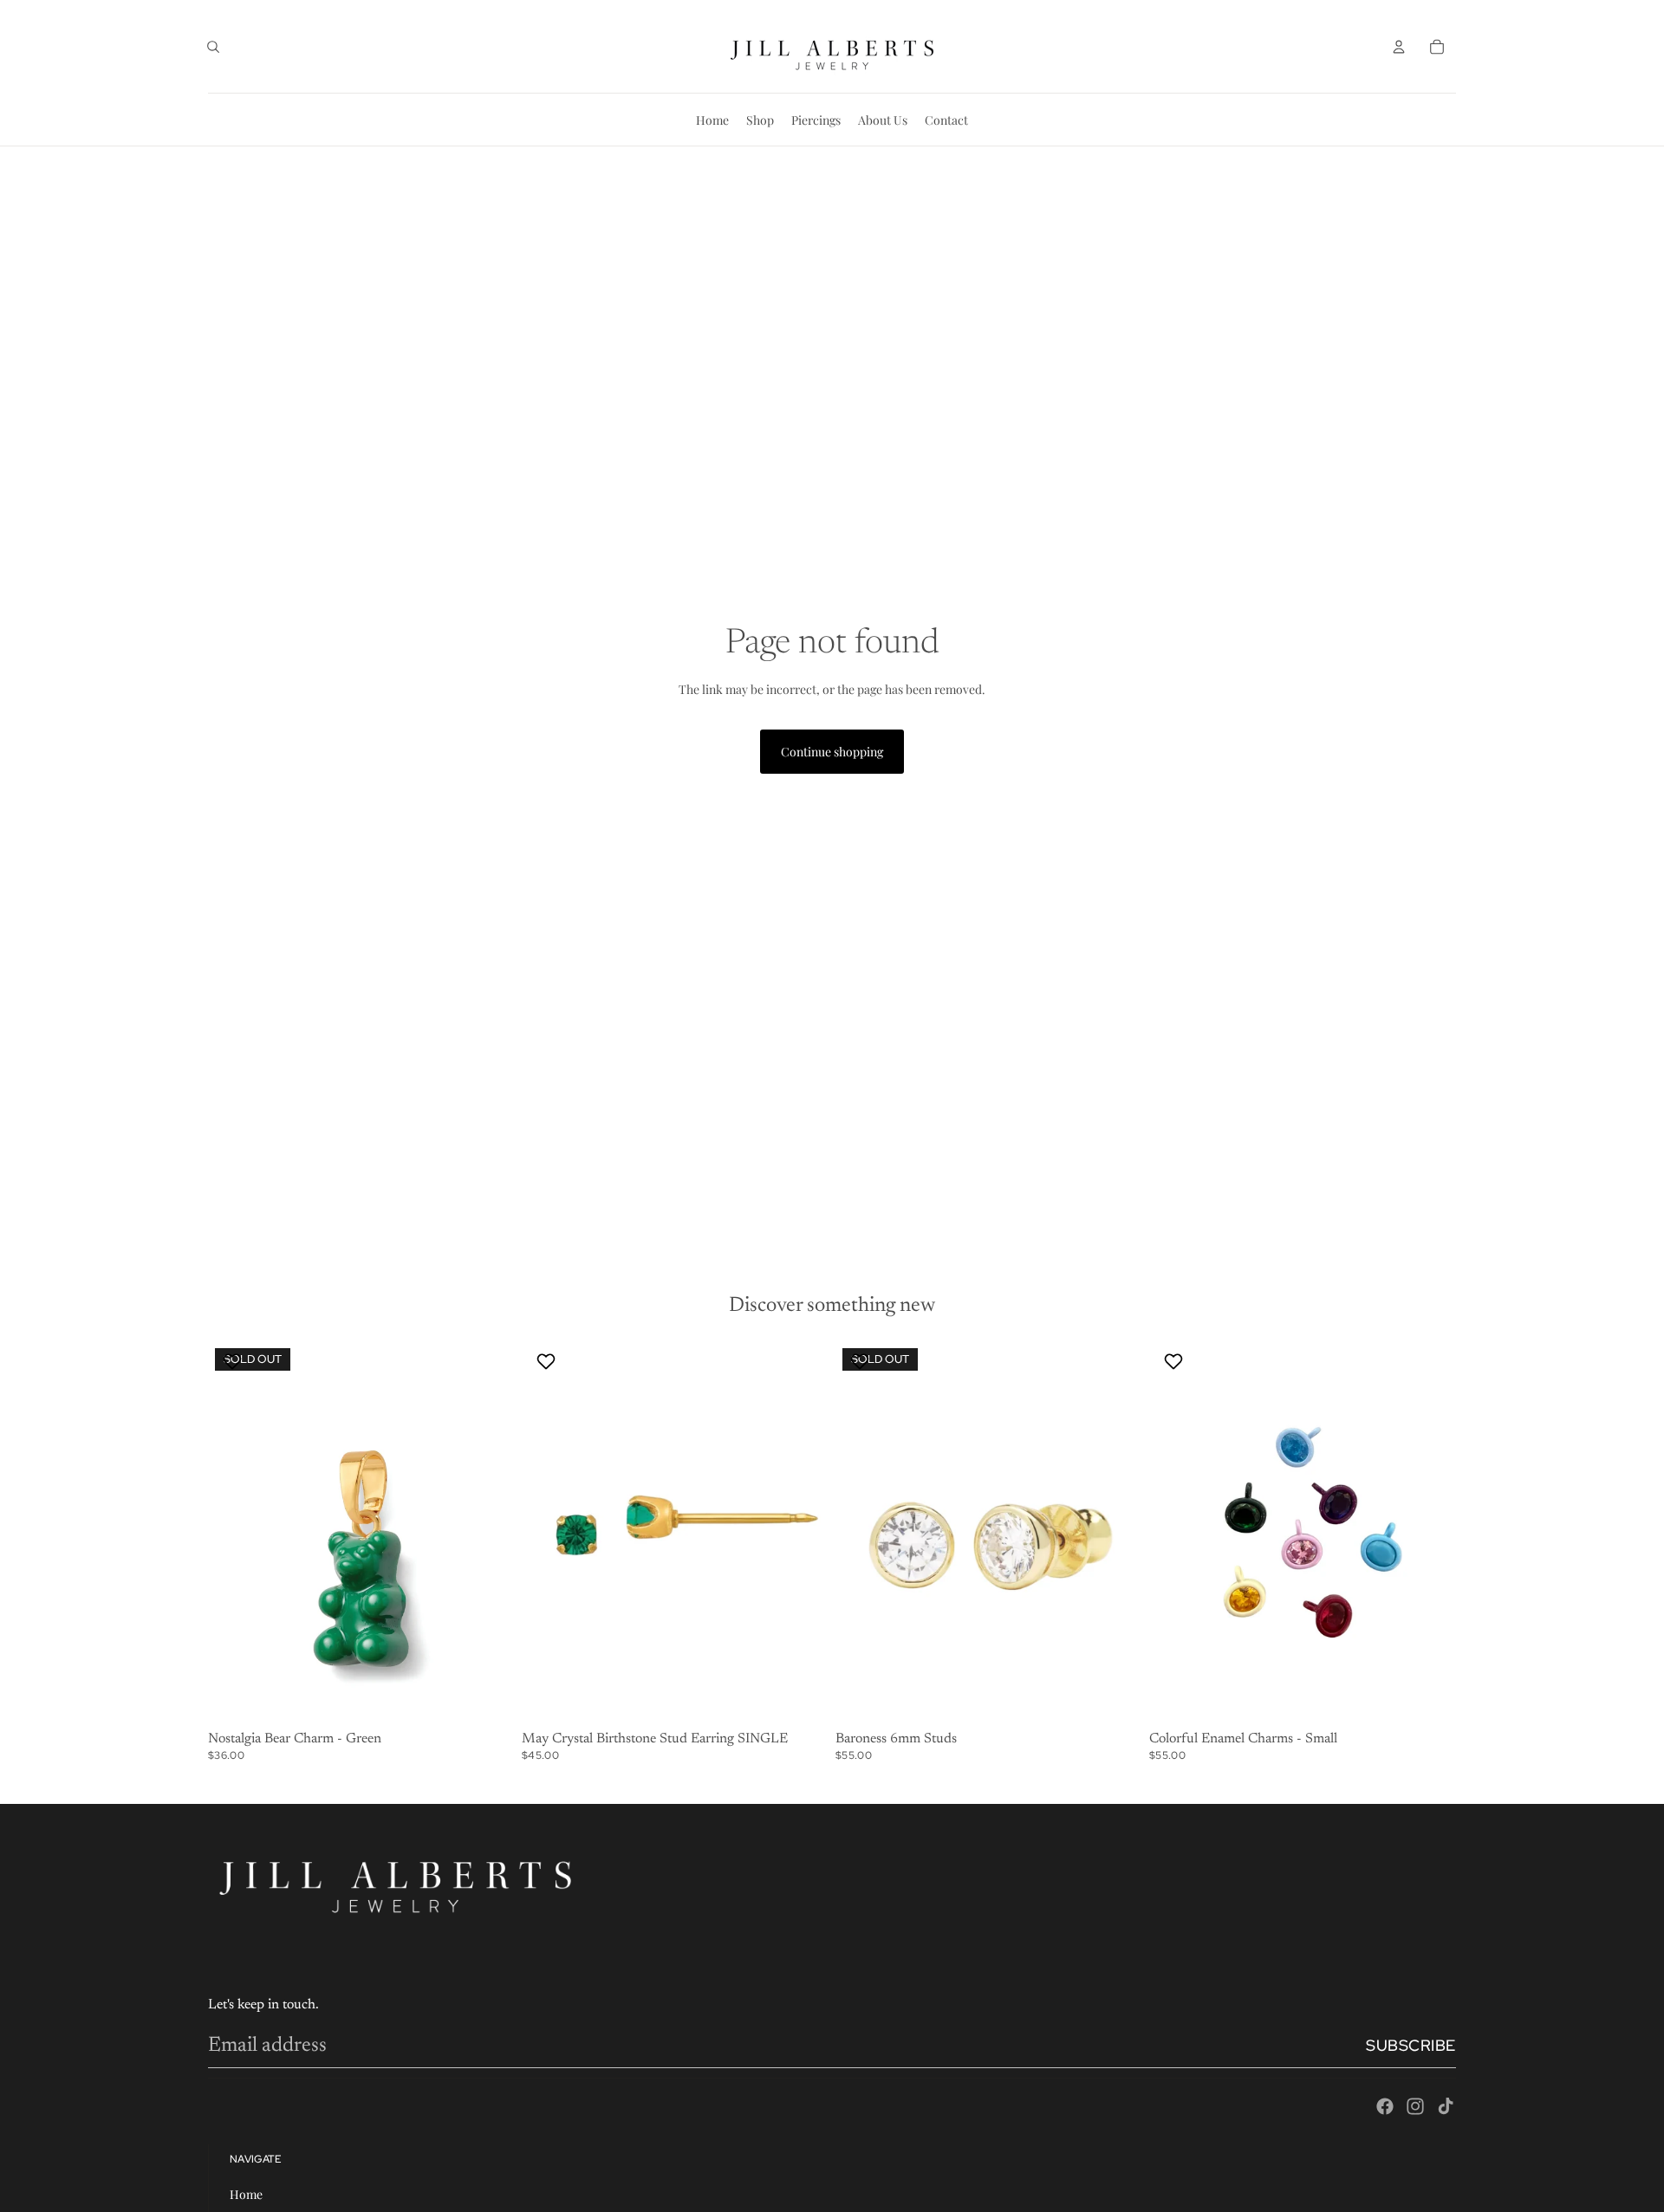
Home (246, 2194)
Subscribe (1411, 2045)
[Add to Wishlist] (234, 1361)
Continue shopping (832, 752)
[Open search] (213, 47)
